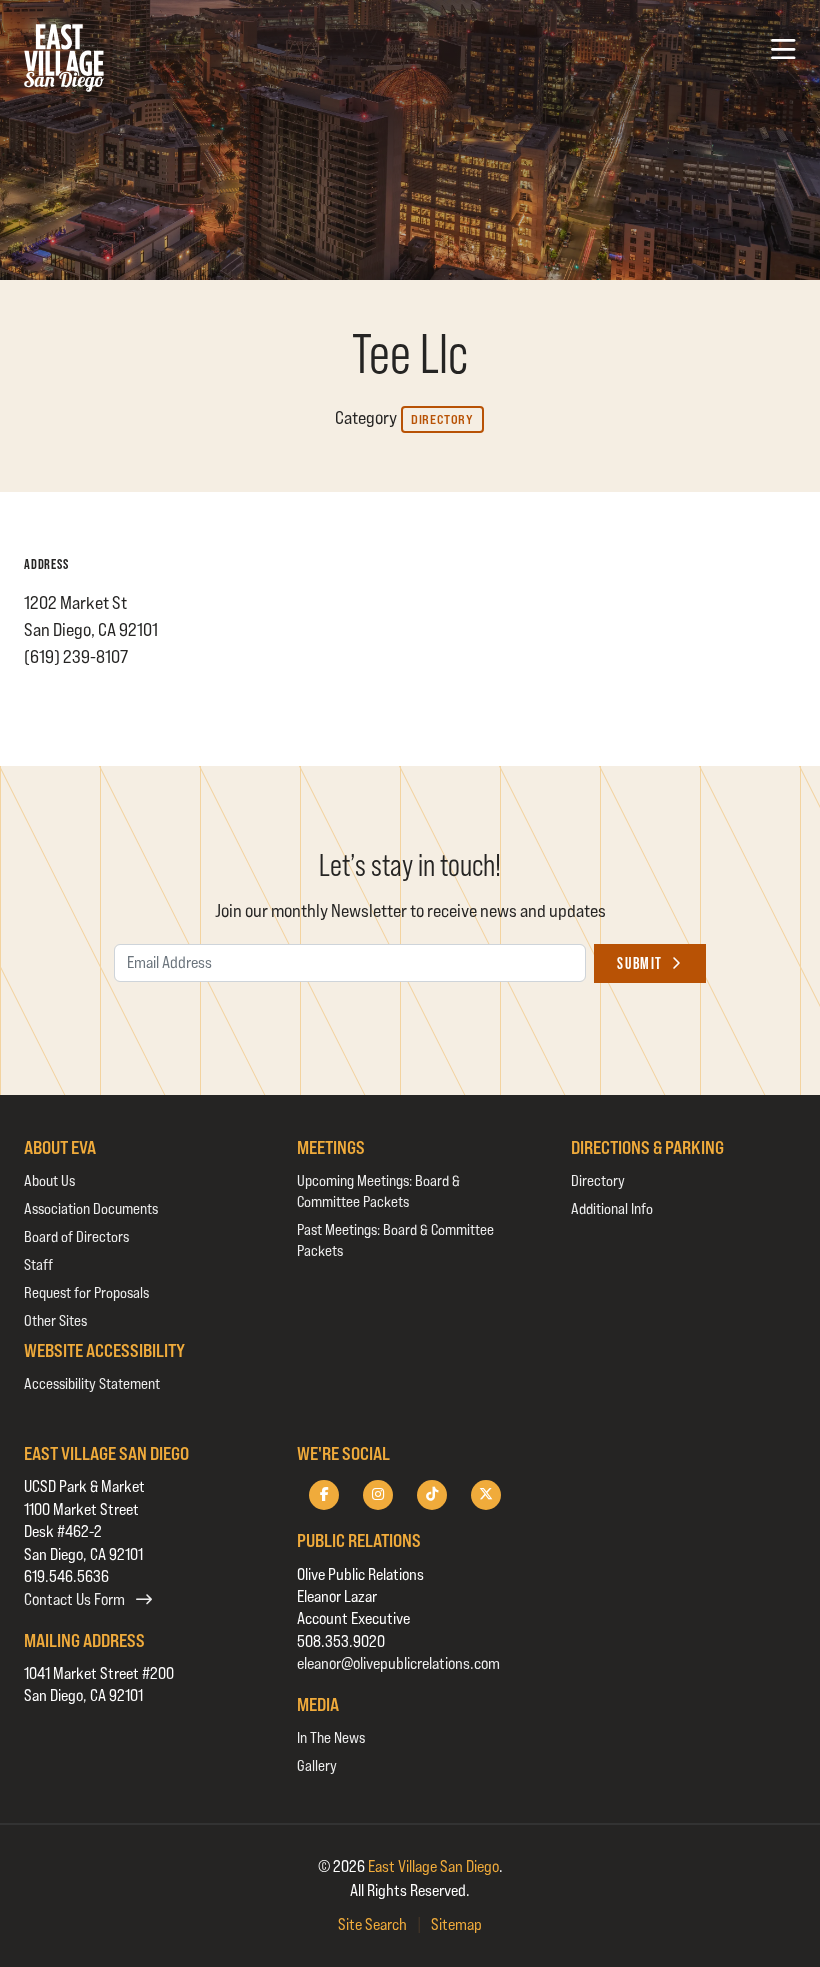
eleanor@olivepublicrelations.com (398, 1663)
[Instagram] (378, 1495)
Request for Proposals (86, 1292)
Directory (442, 419)
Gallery (317, 1765)
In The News (331, 1737)
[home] (64, 58)
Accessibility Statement (92, 1383)
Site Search (372, 1924)
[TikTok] (432, 1495)
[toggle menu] (783, 50)
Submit (640, 963)
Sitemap (456, 1924)
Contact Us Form (76, 1599)
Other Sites (55, 1320)
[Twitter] (486, 1495)
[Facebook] (324, 1495)
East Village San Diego (433, 1866)
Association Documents (91, 1208)
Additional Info (612, 1208)
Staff (38, 1264)
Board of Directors (76, 1236)
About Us (49, 1180)
